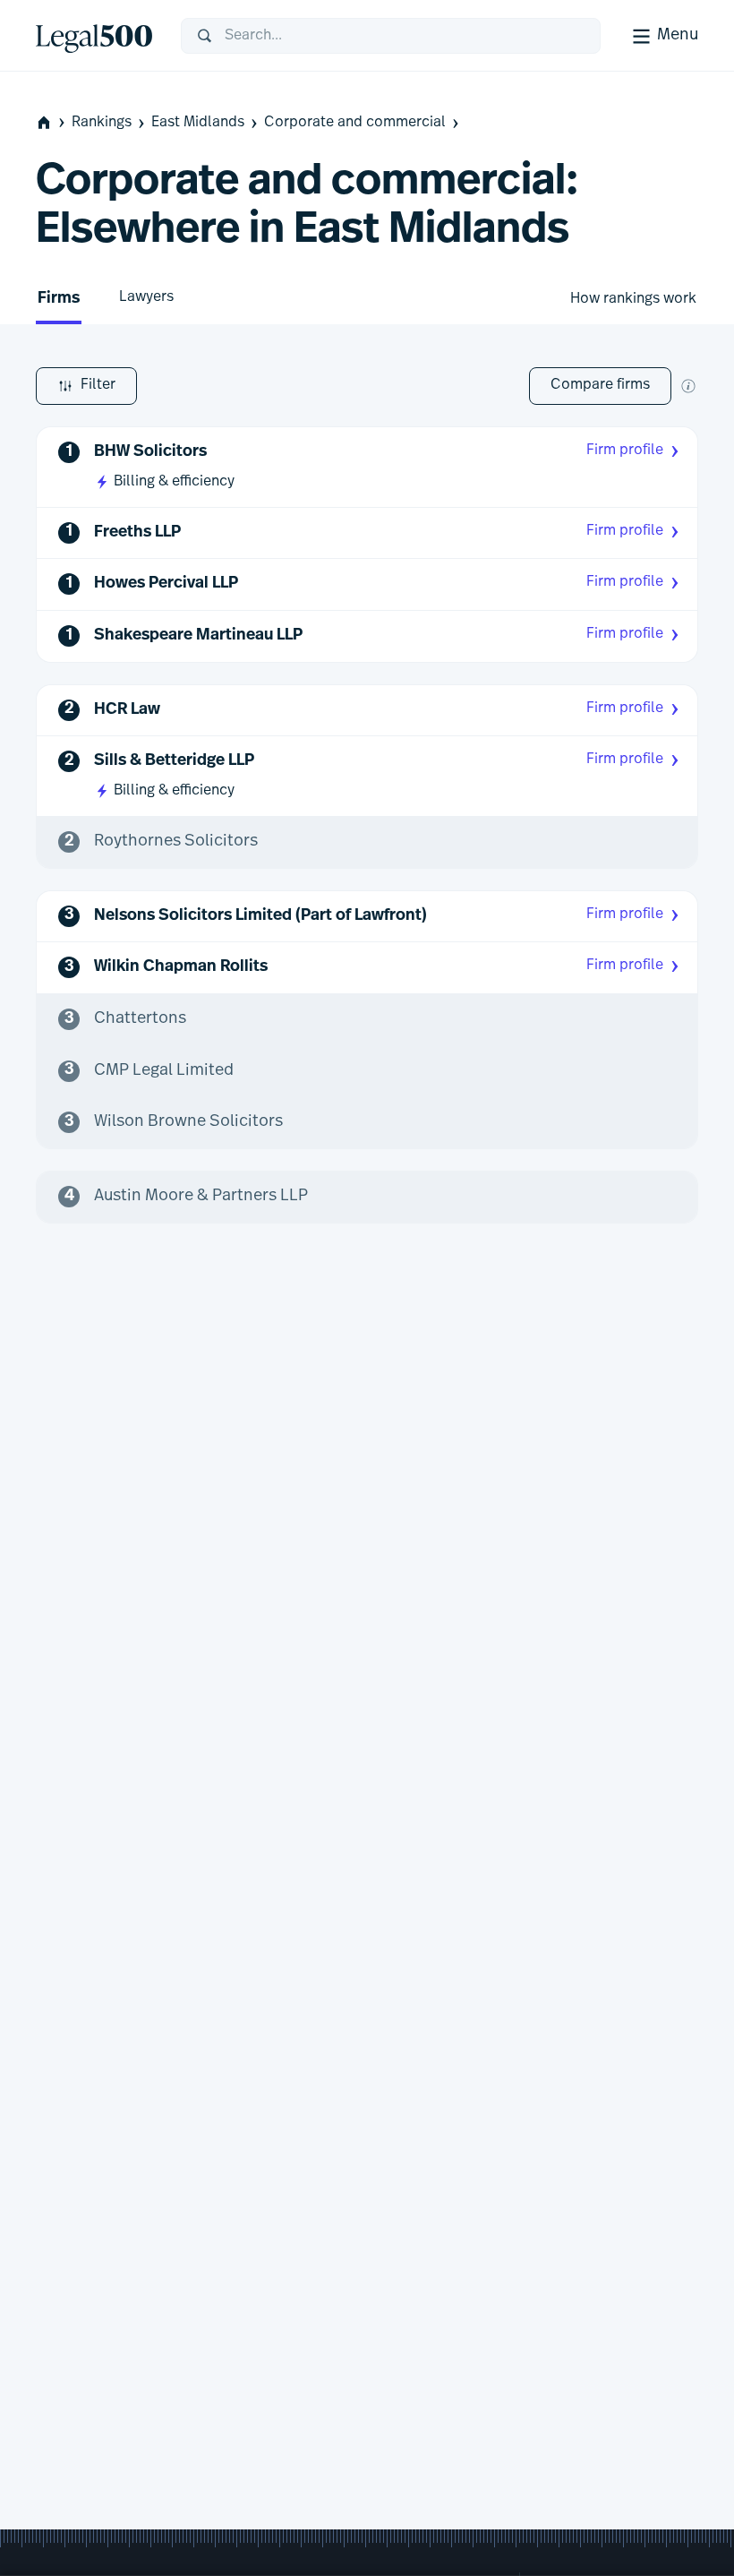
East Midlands (198, 123)
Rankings (102, 123)
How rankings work (633, 299)
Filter (98, 385)
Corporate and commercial (355, 123)
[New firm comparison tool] (688, 386)
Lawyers (146, 297)
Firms (59, 299)
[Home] (94, 36)
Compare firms (600, 385)
